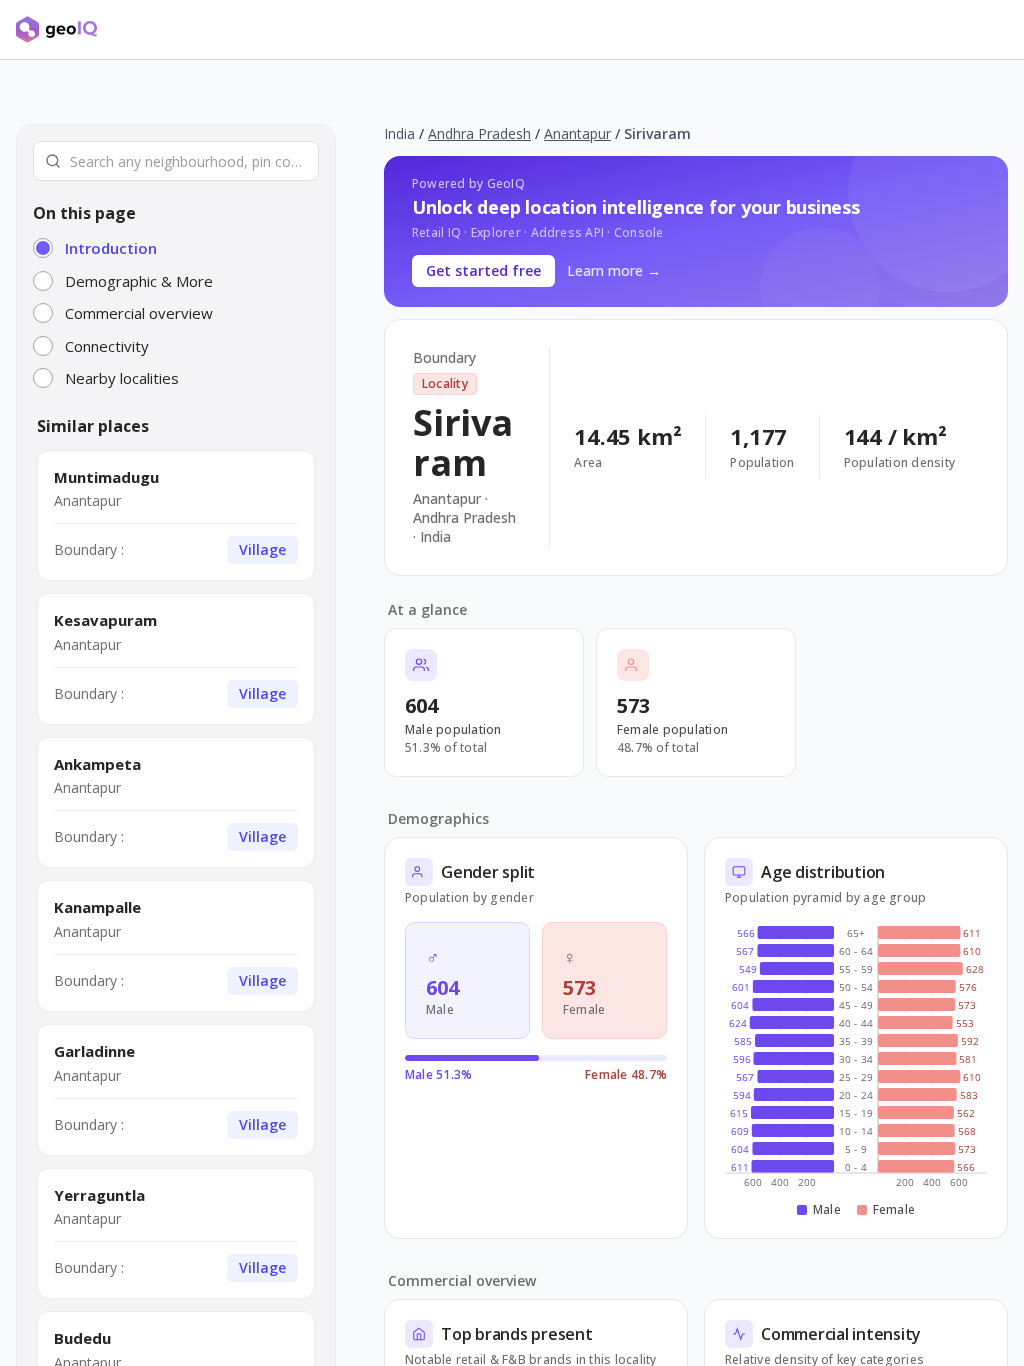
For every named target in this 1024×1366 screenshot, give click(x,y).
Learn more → (614, 270)
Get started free (483, 270)
